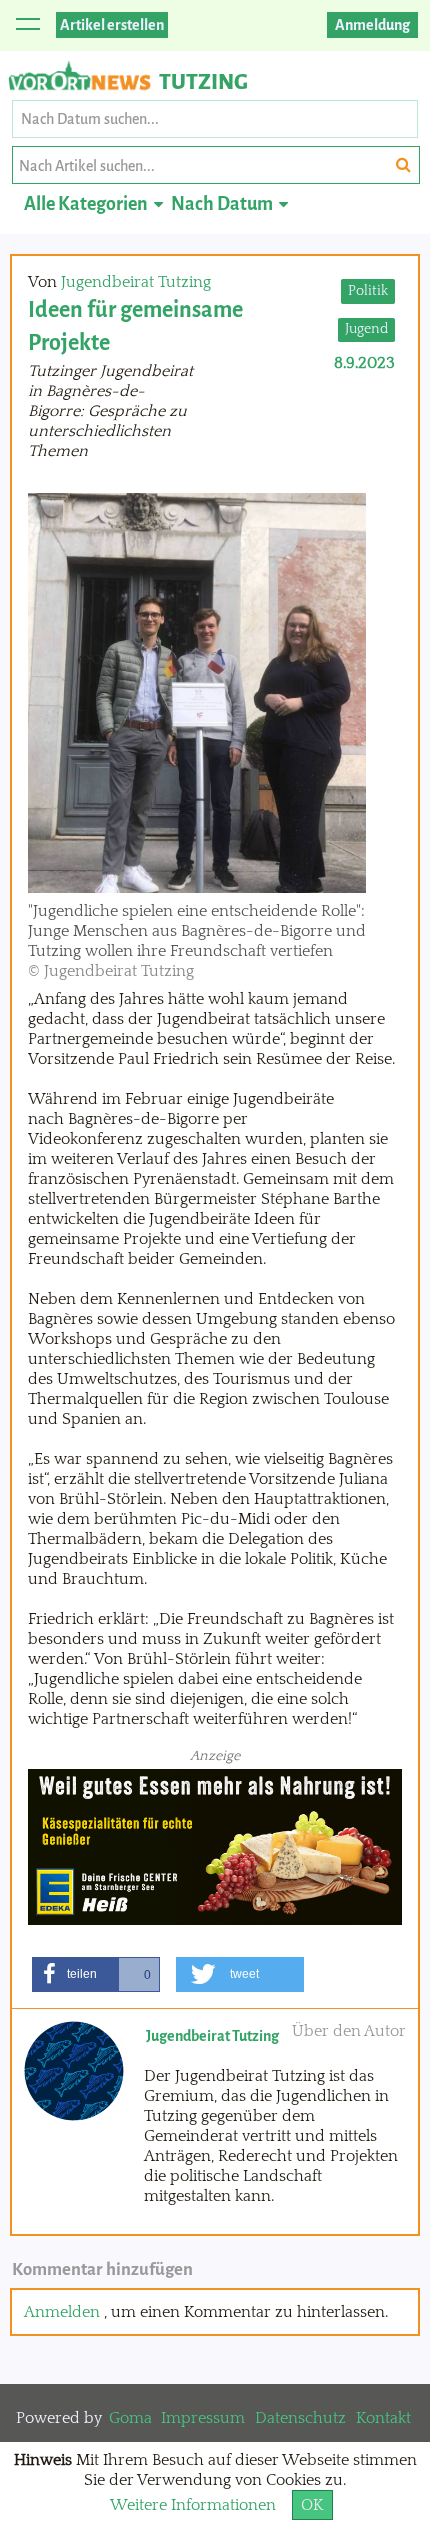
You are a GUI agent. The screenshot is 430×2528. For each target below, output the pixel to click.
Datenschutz (300, 2418)
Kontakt (383, 2418)
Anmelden (62, 2312)
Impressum (203, 2418)
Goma (130, 2418)
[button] (96, 1974)
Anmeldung (372, 25)
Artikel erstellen (112, 25)
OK (312, 2505)
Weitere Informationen (193, 2505)
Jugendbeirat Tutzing (136, 282)
